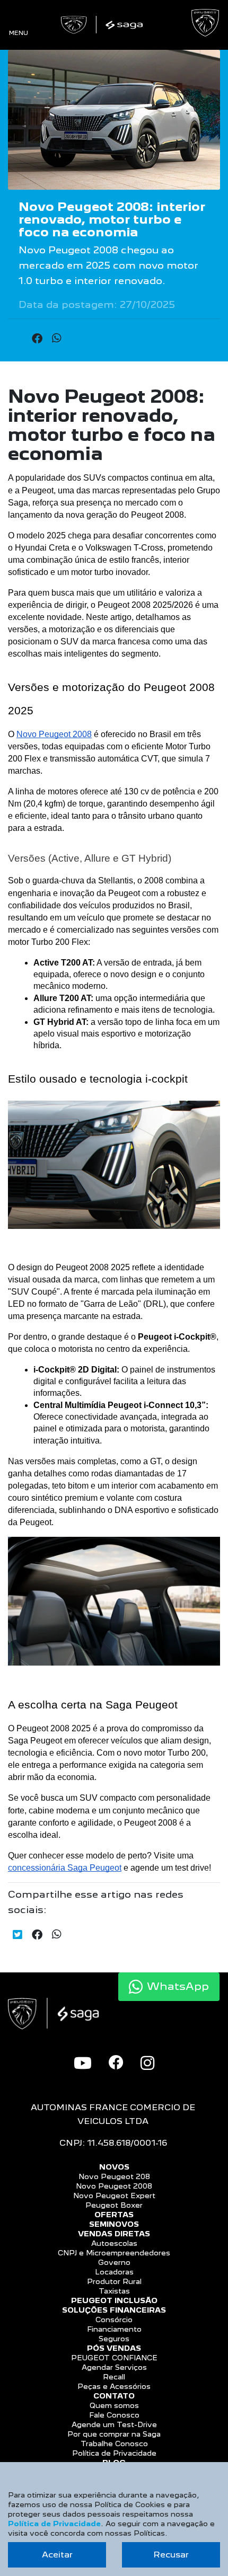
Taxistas (114, 2291)
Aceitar (57, 2555)
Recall (114, 2377)
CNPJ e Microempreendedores (114, 2253)
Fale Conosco (114, 2415)
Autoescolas (114, 2243)
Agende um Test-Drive (114, 2424)
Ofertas (114, 2215)
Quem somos (114, 2405)
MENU (19, 33)
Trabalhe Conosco (114, 2444)
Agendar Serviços (114, 2367)
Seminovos (114, 2224)
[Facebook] (116, 2062)
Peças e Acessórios (114, 2386)
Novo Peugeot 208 (114, 2176)
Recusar (171, 2555)
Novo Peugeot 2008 (114, 2186)
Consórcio (114, 2320)
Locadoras (114, 2272)
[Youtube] (83, 2063)
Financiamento (114, 2329)
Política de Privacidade (114, 2453)
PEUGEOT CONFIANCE (114, 2358)
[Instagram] (147, 2063)
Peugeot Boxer (114, 2205)
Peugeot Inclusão (114, 2300)
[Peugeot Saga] (103, 25)
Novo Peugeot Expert (114, 2196)
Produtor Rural (114, 2281)
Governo (114, 2262)
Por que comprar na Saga (114, 2434)
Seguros (114, 2339)
